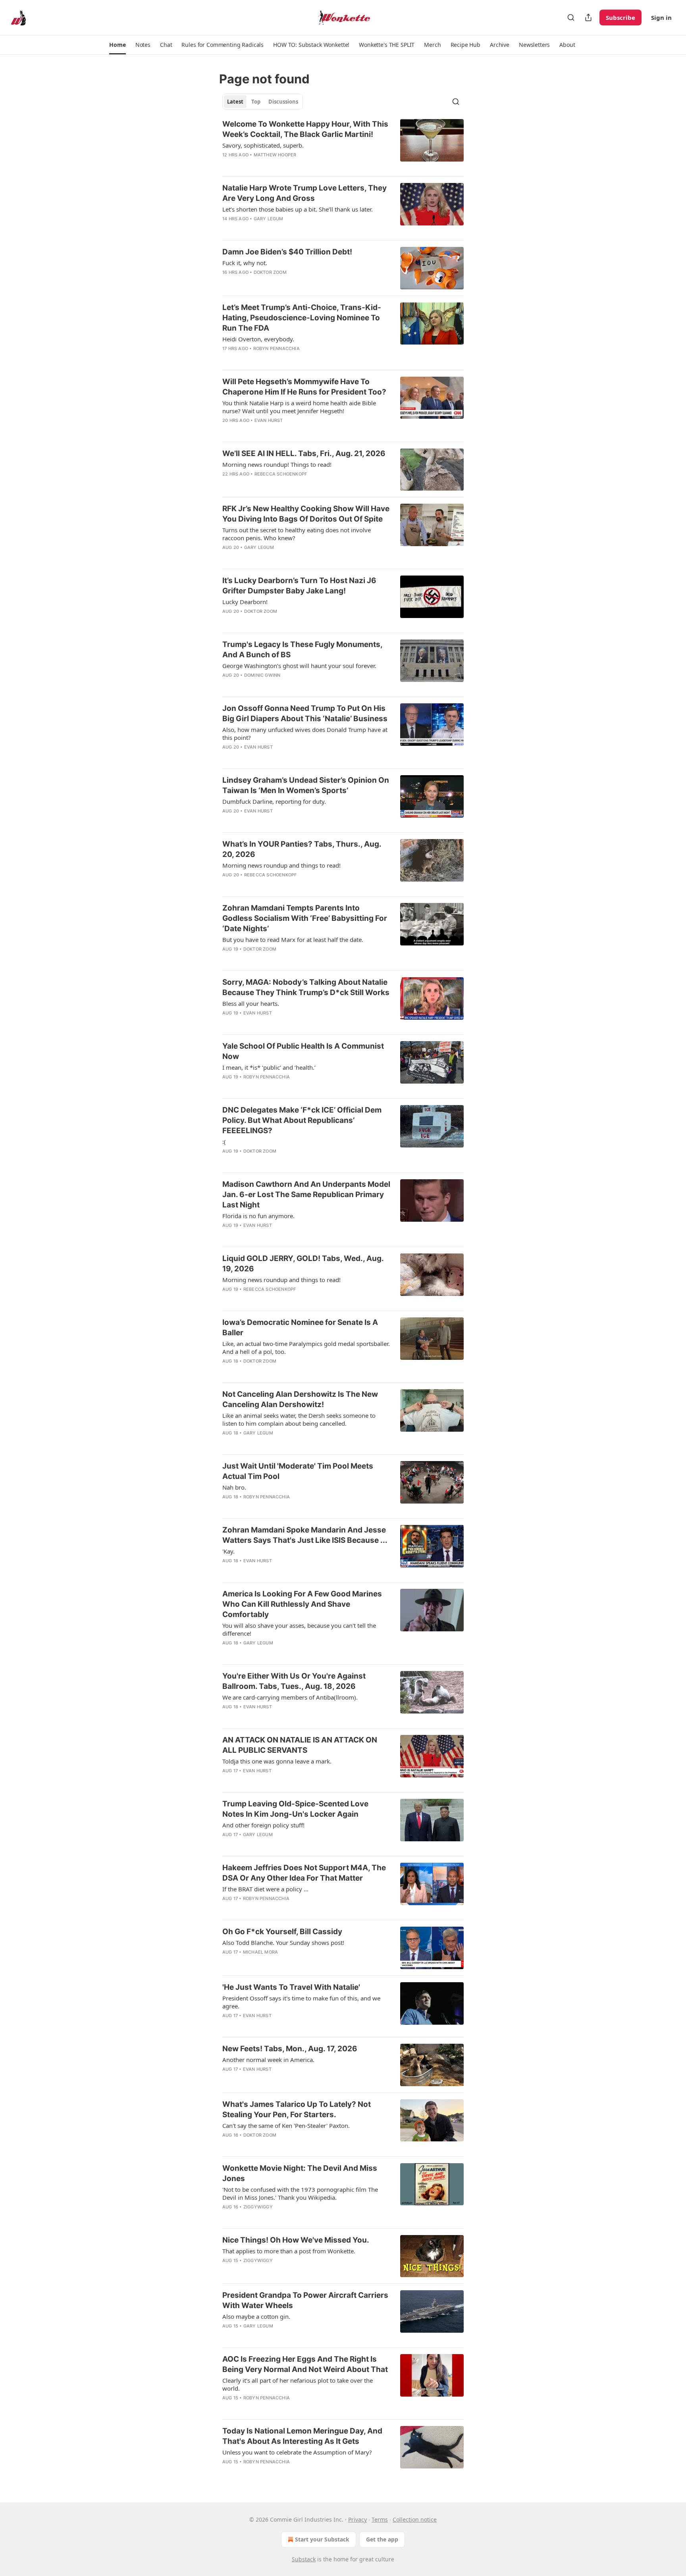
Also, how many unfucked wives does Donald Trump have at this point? (305, 734)
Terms (380, 2519)
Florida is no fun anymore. (258, 1216)
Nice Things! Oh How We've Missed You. (296, 2240)
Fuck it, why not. (245, 263)
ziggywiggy (258, 2207)
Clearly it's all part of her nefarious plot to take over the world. (298, 2384)
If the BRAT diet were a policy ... (265, 1889)
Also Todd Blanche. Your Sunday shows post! (283, 1943)
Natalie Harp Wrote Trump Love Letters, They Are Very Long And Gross (304, 193)
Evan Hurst (269, 420)
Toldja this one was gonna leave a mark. (277, 1761)
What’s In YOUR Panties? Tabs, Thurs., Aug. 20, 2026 (302, 849)
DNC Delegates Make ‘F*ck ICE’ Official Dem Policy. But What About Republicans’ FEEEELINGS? (302, 1120)
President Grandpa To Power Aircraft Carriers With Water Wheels (305, 2300)
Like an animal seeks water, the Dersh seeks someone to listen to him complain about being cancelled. (299, 1419)
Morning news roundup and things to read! (281, 865)
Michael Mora (260, 1952)
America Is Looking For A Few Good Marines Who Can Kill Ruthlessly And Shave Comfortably (302, 1604)
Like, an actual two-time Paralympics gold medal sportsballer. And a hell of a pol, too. (306, 1348)
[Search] (571, 17)
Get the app (382, 2539)
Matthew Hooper (275, 155)
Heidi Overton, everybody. (258, 339)
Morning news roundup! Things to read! (277, 464)
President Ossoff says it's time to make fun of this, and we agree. (301, 2002)
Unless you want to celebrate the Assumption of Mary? (297, 2452)
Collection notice (415, 2519)
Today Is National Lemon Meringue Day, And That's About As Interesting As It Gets (302, 2436)
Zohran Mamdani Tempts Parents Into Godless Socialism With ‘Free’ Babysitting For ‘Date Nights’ (305, 918)
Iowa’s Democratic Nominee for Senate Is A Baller (300, 1327)
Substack (304, 2559)
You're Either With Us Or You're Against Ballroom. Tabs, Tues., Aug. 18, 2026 (294, 1681)
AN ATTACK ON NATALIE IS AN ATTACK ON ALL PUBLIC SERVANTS (300, 1745)
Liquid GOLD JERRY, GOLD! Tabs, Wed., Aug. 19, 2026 (303, 1264)
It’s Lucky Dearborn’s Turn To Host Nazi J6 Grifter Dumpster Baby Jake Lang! (299, 586)
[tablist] (263, 102)
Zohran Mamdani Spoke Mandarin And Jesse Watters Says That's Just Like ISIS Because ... (305, 1535)
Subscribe (620, 17)
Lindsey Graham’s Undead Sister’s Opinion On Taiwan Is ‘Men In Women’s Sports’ (306, 785)
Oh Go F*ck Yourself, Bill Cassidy (282, 1932)
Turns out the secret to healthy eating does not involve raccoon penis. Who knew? (297, 534)
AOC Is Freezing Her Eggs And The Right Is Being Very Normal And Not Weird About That (305, 2364)
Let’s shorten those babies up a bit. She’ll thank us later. (298, 209)
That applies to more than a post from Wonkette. (289, 2251)
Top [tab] (256, 102)
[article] (343, 144)
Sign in (661, 17)
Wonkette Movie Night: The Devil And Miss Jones (300, 2173)
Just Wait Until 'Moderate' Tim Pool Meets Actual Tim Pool (298, 1471)
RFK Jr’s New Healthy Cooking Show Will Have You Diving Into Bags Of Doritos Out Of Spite (306, 514)
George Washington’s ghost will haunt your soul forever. (299, 666)
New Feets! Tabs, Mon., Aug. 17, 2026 (290, 2049)
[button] (117, 45)
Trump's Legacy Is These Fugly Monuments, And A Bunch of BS (302, 650)
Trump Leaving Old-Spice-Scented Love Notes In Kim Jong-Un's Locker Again (295, 1809)
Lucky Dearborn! (245, 602)
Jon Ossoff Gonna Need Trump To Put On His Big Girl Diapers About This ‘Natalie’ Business (305, 713)
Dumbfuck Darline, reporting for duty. (274, 801)
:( (224, 1142)
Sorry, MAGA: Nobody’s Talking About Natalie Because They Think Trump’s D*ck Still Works (306, 987)
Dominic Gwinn (262, 675)
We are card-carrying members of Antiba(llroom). (290, 1697)
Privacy (357, 2519)
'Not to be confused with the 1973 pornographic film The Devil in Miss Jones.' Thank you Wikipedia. (300, 2193)
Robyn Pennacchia (277, 348)
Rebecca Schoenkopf (281, 474)
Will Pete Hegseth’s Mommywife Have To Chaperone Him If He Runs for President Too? (304, 387)
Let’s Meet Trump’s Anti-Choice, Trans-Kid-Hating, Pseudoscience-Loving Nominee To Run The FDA (302, 318)
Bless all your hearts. (251, 1003)
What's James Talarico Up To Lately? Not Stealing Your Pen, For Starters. (297, 2109)
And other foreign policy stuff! (263, 1825)
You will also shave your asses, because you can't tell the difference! (299, 1629)
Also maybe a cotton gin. (256, 2316)
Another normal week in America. (268, 2060)
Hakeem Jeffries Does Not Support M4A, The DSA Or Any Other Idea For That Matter (304, 1873)
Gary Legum (269, 219)
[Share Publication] (588, 17)
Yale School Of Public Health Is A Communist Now (303, 1051)
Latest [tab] (235, 102)
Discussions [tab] (283, 102)
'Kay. (228, 1551)
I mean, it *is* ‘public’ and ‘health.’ (269, 1067)
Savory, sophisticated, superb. (263, 145)
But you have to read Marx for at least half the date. (293, 940)
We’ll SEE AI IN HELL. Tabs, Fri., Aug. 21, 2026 (304, 453)
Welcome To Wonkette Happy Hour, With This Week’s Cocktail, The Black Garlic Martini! (305, 129)
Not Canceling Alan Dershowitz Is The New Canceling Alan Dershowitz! (300, 1399)
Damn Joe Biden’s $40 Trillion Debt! (287, 252)
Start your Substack (322, 2539)
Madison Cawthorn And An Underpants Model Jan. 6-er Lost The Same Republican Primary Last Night (306, 1195)
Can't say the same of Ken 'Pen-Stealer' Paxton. (286, 2125)
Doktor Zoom (270, 272)
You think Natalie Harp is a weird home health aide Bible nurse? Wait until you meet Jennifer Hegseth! (299, 407)
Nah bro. (234, 1487)
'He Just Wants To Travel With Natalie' (291, 1987)
